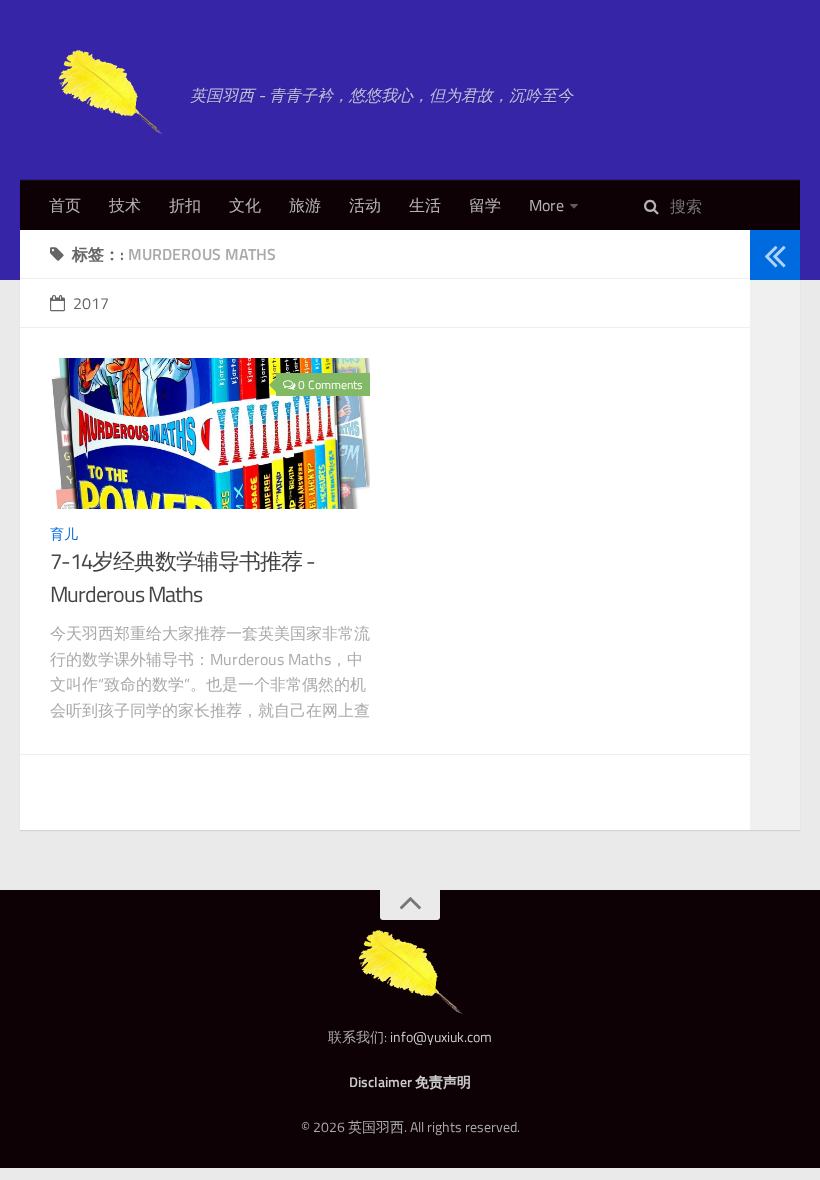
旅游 (305, 205)
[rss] (768, 456)
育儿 (64, 533)
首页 (65, 205)
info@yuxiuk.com (441, 1036)
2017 (91, 303)
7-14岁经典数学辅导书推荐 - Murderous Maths (182, 577)
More (546, 205)
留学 (485, 205)
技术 (125, 205)
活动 (365, 205)
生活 (425, 205)
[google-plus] (768, 409)
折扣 (185, 205)
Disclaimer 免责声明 (410, 1081)
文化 (245, 205)
